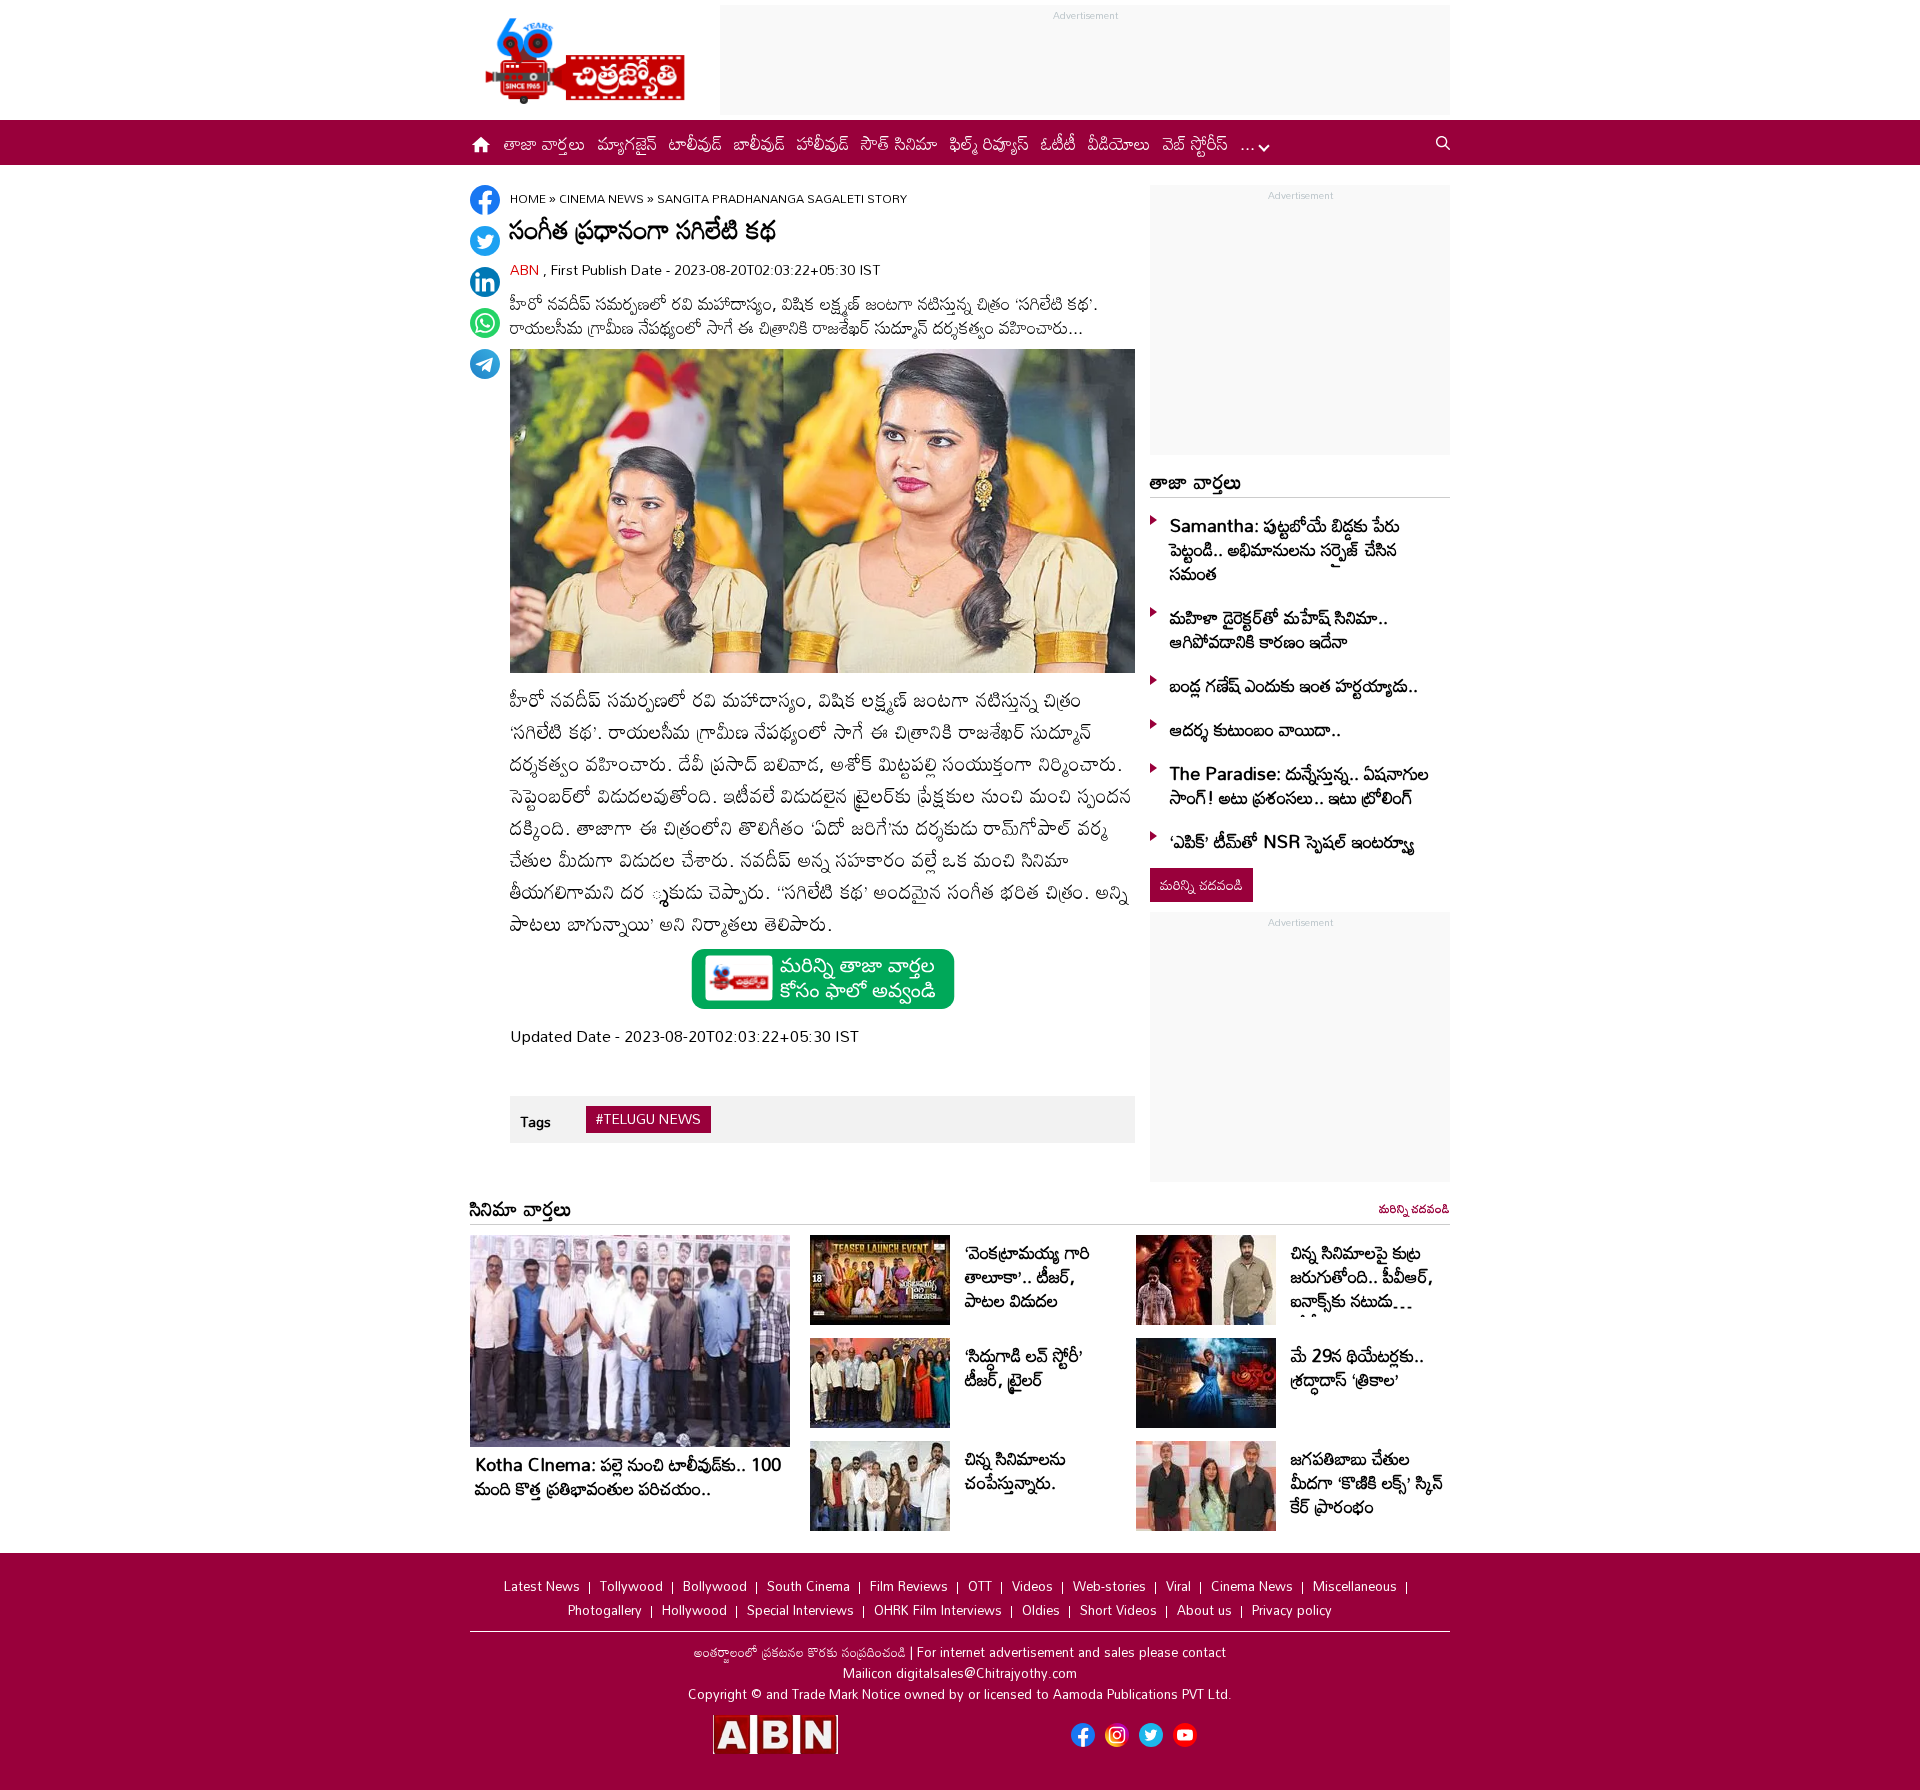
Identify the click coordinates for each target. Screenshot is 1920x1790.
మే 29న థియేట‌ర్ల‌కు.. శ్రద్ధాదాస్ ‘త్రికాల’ (1357, 1367)
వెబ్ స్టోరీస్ (1195, 143)
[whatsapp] (485, 323)
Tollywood (631, 1586)
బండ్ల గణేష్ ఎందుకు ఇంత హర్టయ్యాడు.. (1294, 685)
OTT (980, 1586)
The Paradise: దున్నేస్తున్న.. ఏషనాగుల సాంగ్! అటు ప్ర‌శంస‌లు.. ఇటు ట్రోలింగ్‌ (1299, 785)
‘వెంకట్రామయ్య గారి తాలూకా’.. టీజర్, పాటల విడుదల (1027, 1276)
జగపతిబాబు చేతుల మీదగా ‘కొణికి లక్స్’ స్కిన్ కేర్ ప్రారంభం (1367, 1482)
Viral (1178, 1586)
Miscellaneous (1355, 1586)
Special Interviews (800, 1610)
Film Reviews (909, 1586)
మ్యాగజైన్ (627, 143)
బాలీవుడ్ (759, 143)
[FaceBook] (485, 200)
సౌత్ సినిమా (899, 143)
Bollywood (715, 1586)
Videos (1032, 1586)
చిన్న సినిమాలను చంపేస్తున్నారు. (1015, 1470)
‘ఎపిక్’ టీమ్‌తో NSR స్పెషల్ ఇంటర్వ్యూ (1292, 841)
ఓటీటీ (1058, 143)
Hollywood (694, 1610)
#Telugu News (648, 1119)
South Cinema (808, 1586)
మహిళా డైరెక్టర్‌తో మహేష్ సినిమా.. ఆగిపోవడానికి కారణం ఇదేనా (1279, 629)
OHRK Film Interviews (938, 1610)
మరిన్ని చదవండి (1201, 884)
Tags (535, 1121)
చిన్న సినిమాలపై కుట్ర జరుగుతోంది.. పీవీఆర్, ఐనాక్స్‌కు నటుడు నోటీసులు (1362, 1288)
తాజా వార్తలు (545, 143)
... (1250, 143)
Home (528, 198)
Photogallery (605, 1610)
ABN (526, 269)
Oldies (1041, 1610)
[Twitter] (485, 241)
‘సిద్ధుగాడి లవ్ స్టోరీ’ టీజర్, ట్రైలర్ (1024, 1367)
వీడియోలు (1119, 143)
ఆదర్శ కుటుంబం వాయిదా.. (1255, 729)
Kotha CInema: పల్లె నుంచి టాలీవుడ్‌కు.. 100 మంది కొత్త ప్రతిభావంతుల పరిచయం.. (628, 1476)
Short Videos (1118, 1610)
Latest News (542, 1586)
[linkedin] (485, 282)
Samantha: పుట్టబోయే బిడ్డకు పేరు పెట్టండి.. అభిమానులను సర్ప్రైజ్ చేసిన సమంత (1285, 549)
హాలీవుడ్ (823, 143)
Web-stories (1109, 1586)
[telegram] (485, 364)
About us (1204, 1610)
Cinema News (603, 198)
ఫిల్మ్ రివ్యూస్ (989, 143)
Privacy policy (1292, 1610)
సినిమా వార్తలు (521, 1208)
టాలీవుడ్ (695, 143)
